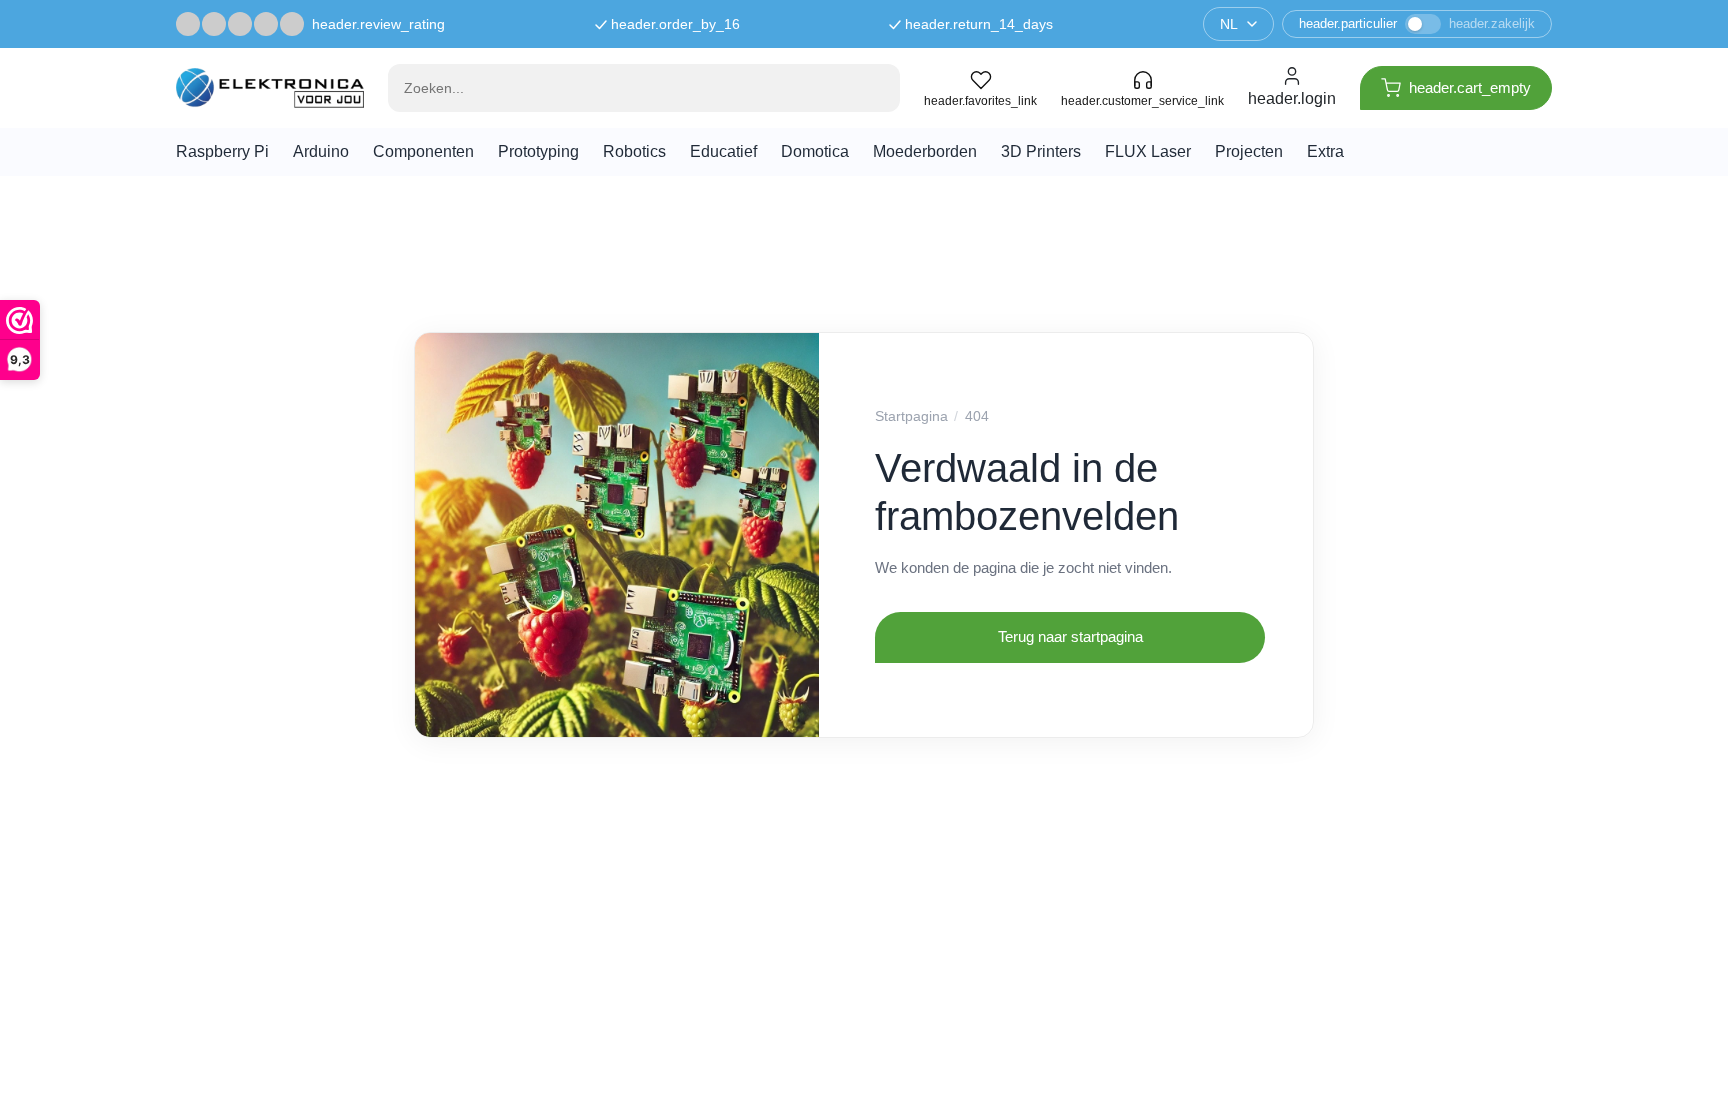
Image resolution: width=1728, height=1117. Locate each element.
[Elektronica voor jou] (270, 87)
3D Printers (1041, 151)
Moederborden (925, 151)
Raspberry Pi (222, 151)
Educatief (723, 151)
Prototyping (538, 151)
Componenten (423, 151)
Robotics (634, 151)
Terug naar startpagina (1070, 636)
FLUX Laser (1148, 151)
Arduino (321, 151)
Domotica (815, 151)
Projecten (1249, 151)
